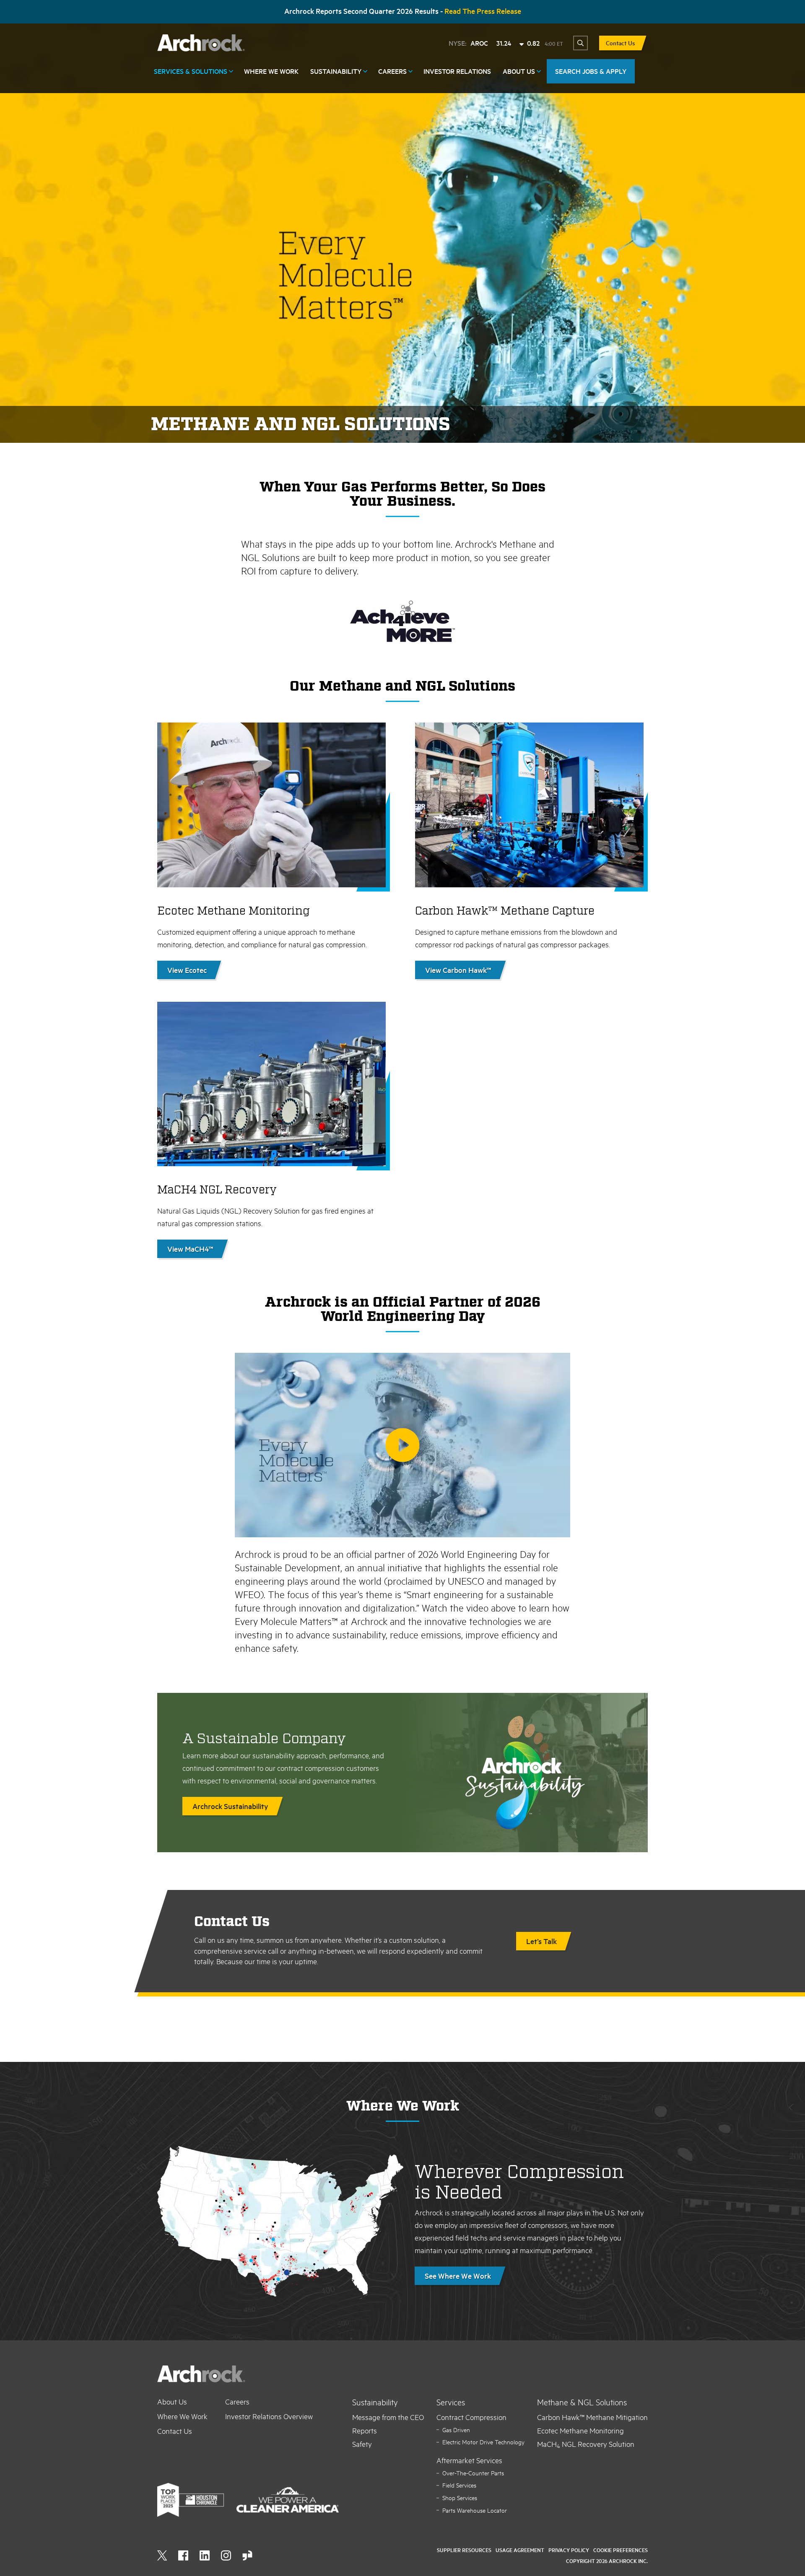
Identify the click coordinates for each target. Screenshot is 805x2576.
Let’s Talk (541, 1941)
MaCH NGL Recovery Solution (586, 2444)
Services (451, 2402)
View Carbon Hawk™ (458, 970)
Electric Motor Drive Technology (483, 2442)
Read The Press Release (483, 11)
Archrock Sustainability (230, 1806)
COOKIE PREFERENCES (621, 2550)
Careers (392, 71)
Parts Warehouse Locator (475, 2510)
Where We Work (271, 71)
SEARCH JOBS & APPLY (591, 71)
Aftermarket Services (469, 2460)
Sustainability (336, 71)
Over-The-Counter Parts (473, 2473)
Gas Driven (456, 2430)
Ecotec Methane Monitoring (580, 2430)
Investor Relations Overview (269, 2416)
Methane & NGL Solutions (582, 2402)
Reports (365, 2430)
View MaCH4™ (190, 1249)
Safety (362, 2444)
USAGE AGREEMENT (520, 2550)
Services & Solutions (191, 71)
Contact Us (620, 43)
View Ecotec (187, 970)
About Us (519, 71)
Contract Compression (471, 2417)
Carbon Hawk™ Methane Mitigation (592, 2417)
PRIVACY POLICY (569, 2550)
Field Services (459, 2485)
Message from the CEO (388, 2417)
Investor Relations (457, 71)
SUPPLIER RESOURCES (464, 2550)
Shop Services (460, 2498)
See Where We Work (458, 2276)
